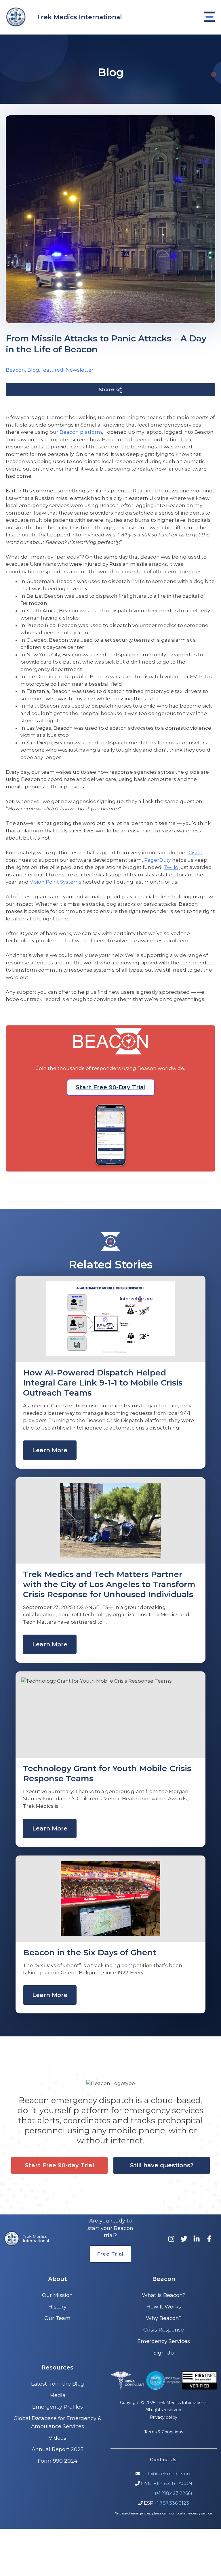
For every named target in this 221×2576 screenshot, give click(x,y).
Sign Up (164, 2353)
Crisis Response (164, 2330)
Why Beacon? (164, 2318)
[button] (111, 1087)
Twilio (171, 867)
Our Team (57, 2318)
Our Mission (57, 2295)
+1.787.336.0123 (172, 2503)
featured (52, 370)
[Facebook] (209, 2239)
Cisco (195, 853)
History (57, 2307)
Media (58, 2395)
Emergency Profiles (58, 2407)
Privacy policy (164, 2417)
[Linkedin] (197, 2239)
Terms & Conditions (164, 2432)
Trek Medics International (79, 17)
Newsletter (80, 370)
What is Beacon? (164, 2295)
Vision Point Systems (56, 882)
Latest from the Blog (58, 2384)
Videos (57, 2438)
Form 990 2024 (58, 2461)
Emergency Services (164, 2341)
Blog (33, 370)
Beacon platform (81, 432)
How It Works (164, 2307)
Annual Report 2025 (58, 2449)
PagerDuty (158, 860)
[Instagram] (171, 2239)
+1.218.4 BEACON (173, 2484)
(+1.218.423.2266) (174, 2493)
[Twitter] (184, 2239)
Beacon (15, 370)
